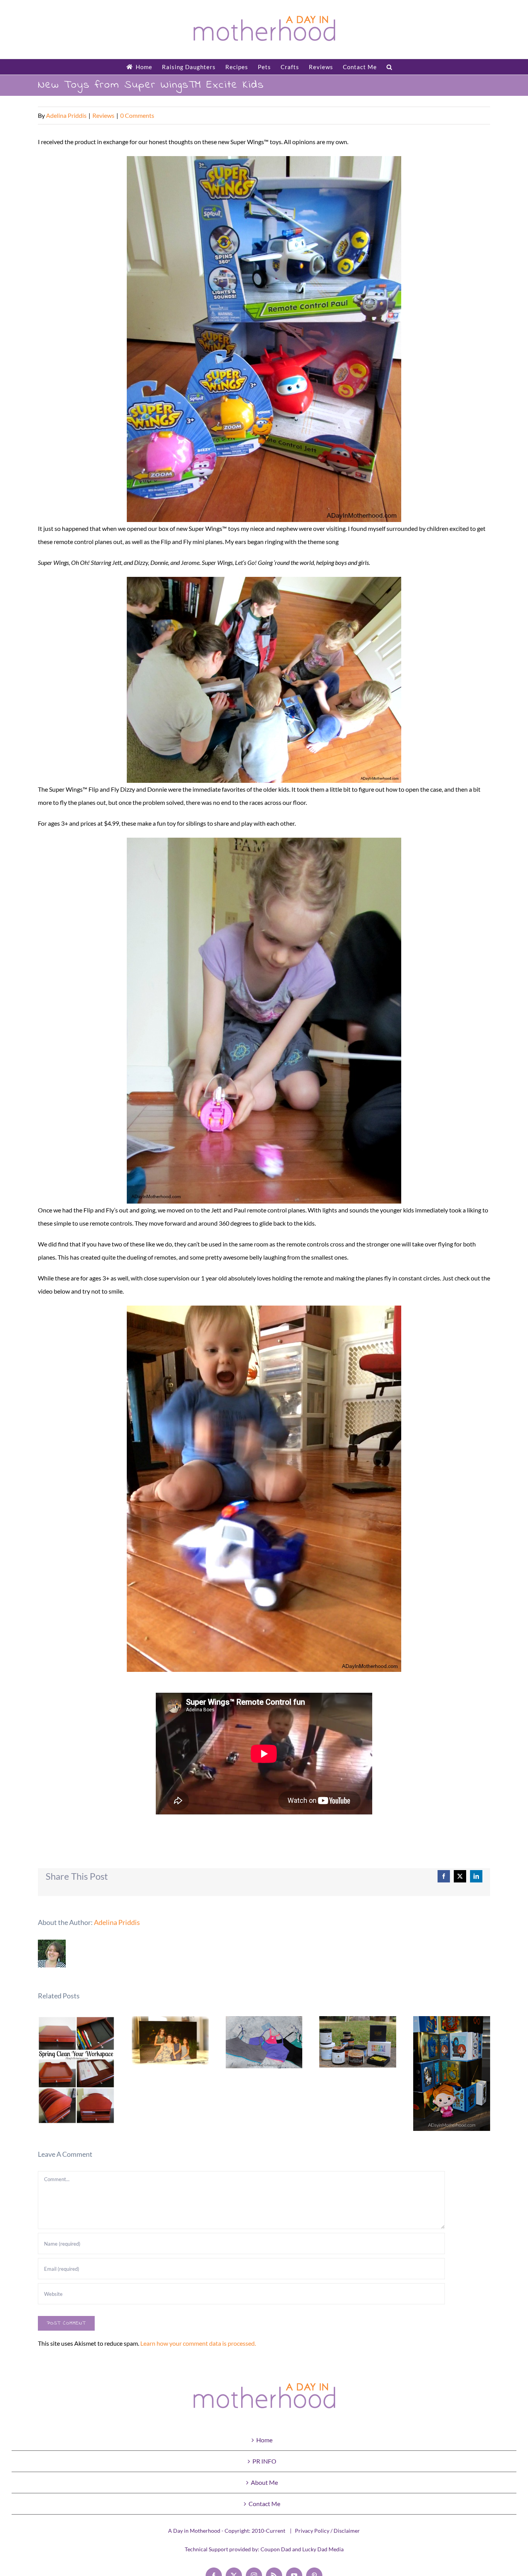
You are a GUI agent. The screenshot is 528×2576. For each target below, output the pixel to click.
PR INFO (264, 2461)
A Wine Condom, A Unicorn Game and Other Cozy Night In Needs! (358, 2042)
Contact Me (264, 2504)
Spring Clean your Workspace (76, 2070)
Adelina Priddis (66, 115)
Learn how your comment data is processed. (198, 2343)
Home (264, 2440)
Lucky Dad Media (323, 2549)
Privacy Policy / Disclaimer (327, 2531)
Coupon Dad (276, 2549)
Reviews (103, 115)
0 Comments (137, 115)
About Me (264, 2482)
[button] (389, 67)
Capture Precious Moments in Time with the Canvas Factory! (170, 2041)
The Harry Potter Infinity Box (452, 2074)
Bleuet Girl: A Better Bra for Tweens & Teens (264, 2042)
